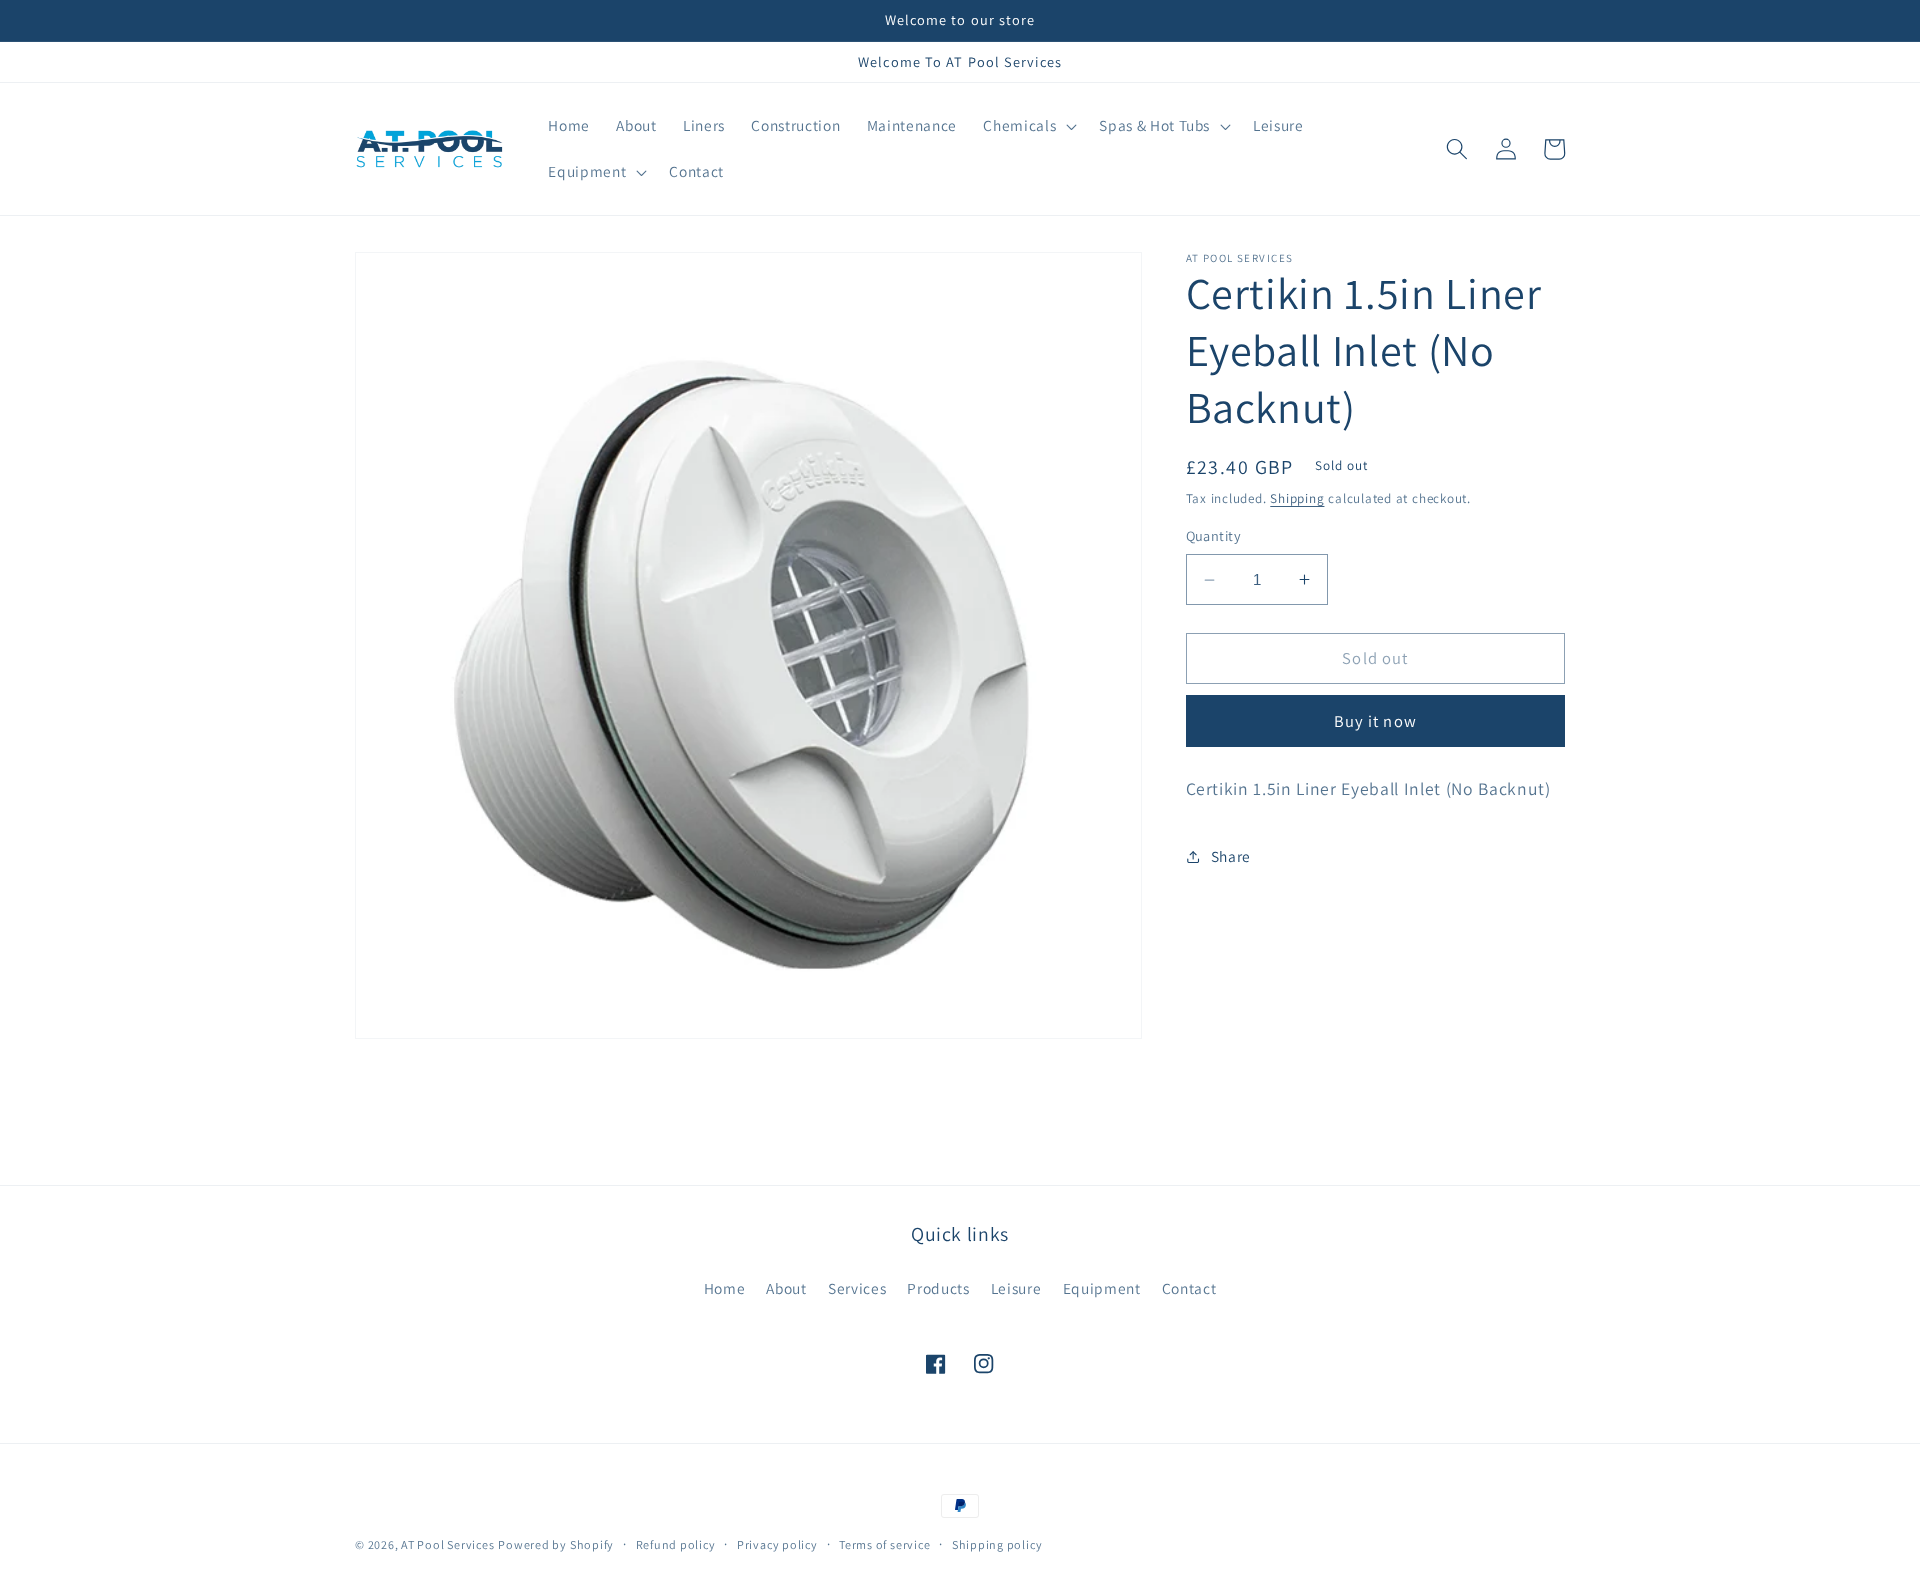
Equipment (1102, 1288)
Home (725, 1288)
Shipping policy (997, 1544)
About (786, 1288)
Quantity (1214, 536)
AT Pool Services (447, 1544)
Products (938, 1288)
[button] (1028, 126)
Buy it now (1375, 721)
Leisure (1016, 1288)
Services (857, 1288)
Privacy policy (777, 1544)
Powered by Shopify (556, 1544)
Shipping (1297, 499)
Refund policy (676, 1544)
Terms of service (884, 1544)
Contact (1189, 1288)
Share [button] (1231, 856)
